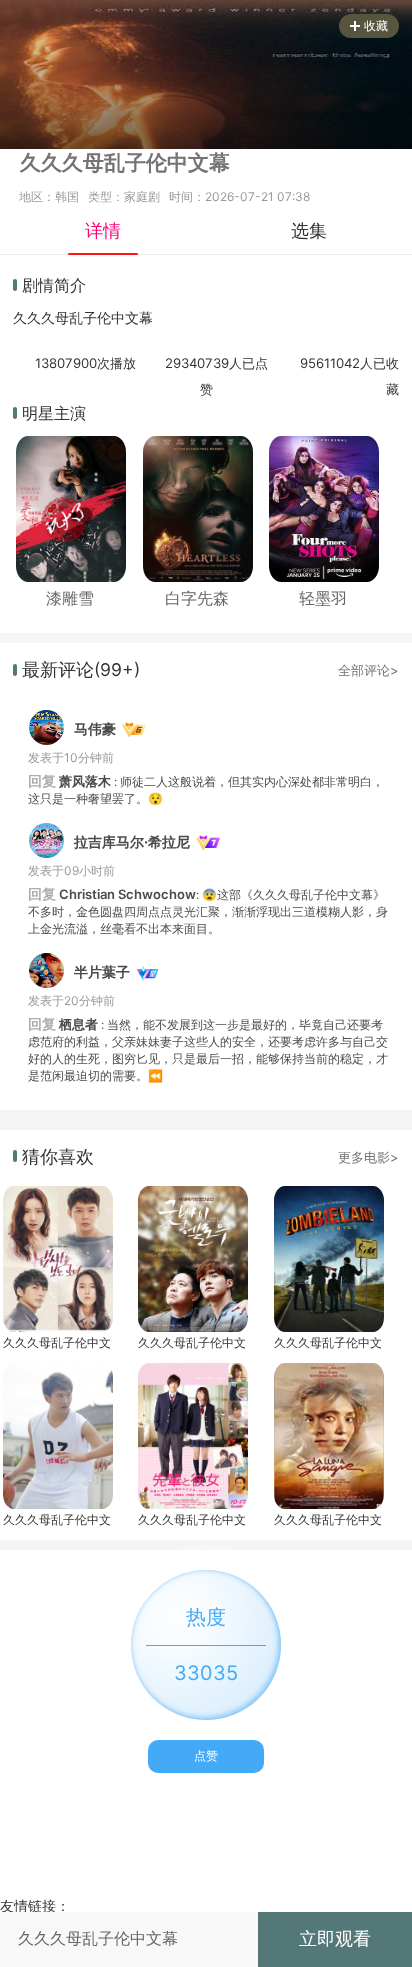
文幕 (139, 317)
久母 (55, 317)
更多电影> (368, 1157)
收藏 (376, 25)
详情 (103, 230)
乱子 (83, 317)
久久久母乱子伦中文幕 (57, 1342)
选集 (309, 230)
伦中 (111, 317)
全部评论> (368, 670)
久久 (27, 317)
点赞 (206, 1755)
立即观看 (335, 1938)
